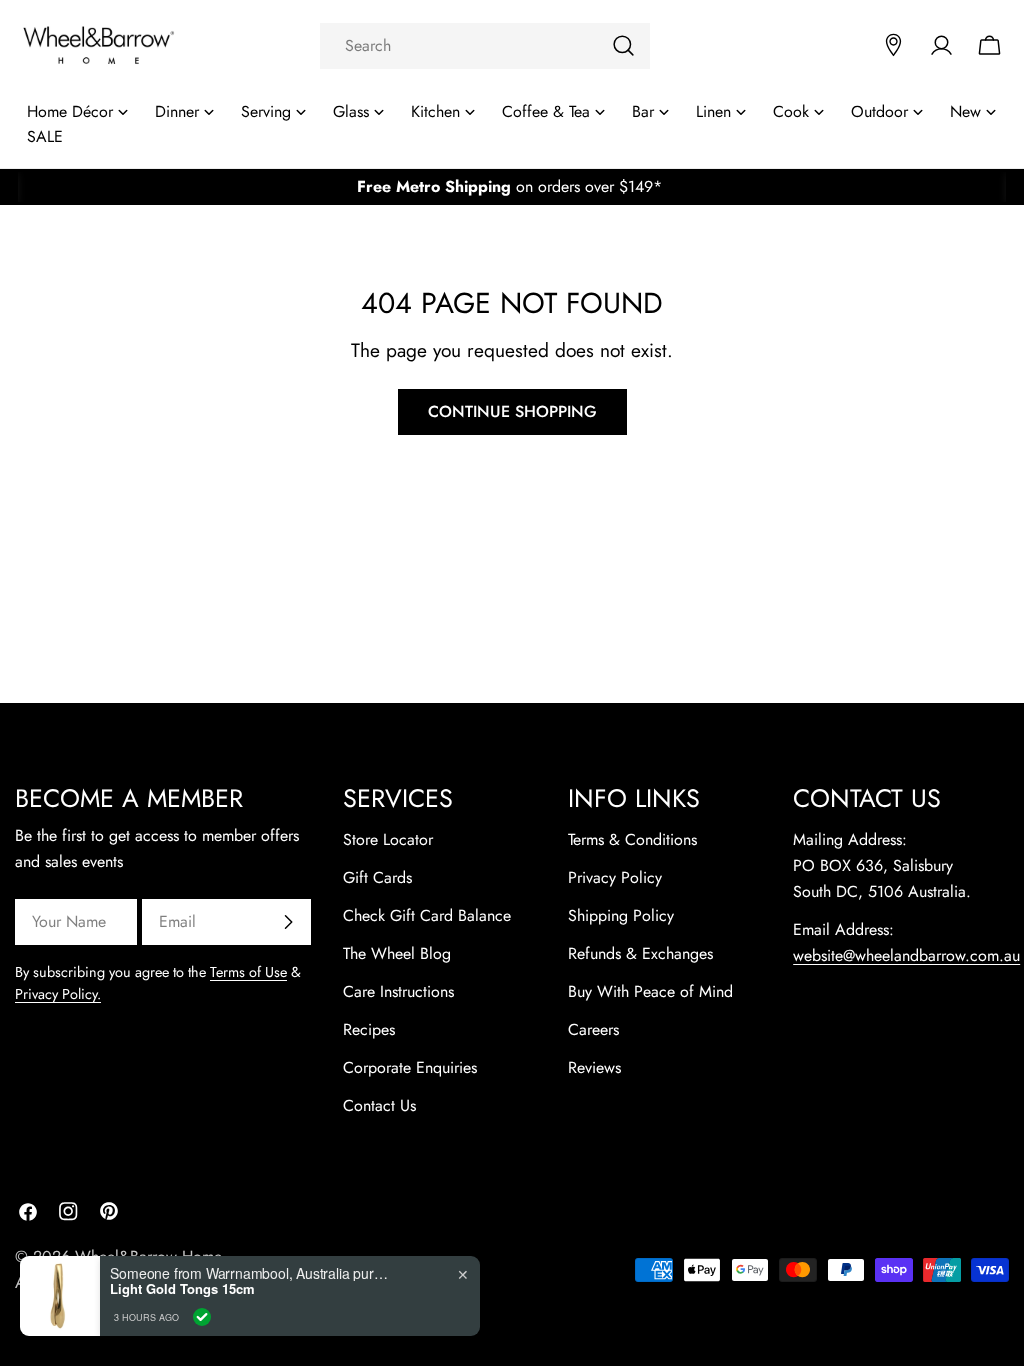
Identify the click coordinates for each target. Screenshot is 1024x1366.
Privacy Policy (615, 877)
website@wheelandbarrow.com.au (906, 955)
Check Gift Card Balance (427, 915)
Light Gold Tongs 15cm (182, 1289)
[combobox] (485, 46)
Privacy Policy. (58, 994)
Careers (593, 1029)
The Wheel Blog (397, 953)
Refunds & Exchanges (640, 953)
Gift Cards (377, 877)
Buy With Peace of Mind (650, 991)
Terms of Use (248, 972)
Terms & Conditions (632, 839)
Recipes (369, 1029)
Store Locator (388, 839)
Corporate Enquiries (410, 1067)
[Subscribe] (288, 922)
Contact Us (379, 1105)
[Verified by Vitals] (202, 1317)
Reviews (594, 1067)
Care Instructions (398, 991)
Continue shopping (512, 411)
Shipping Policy (621, 915)
